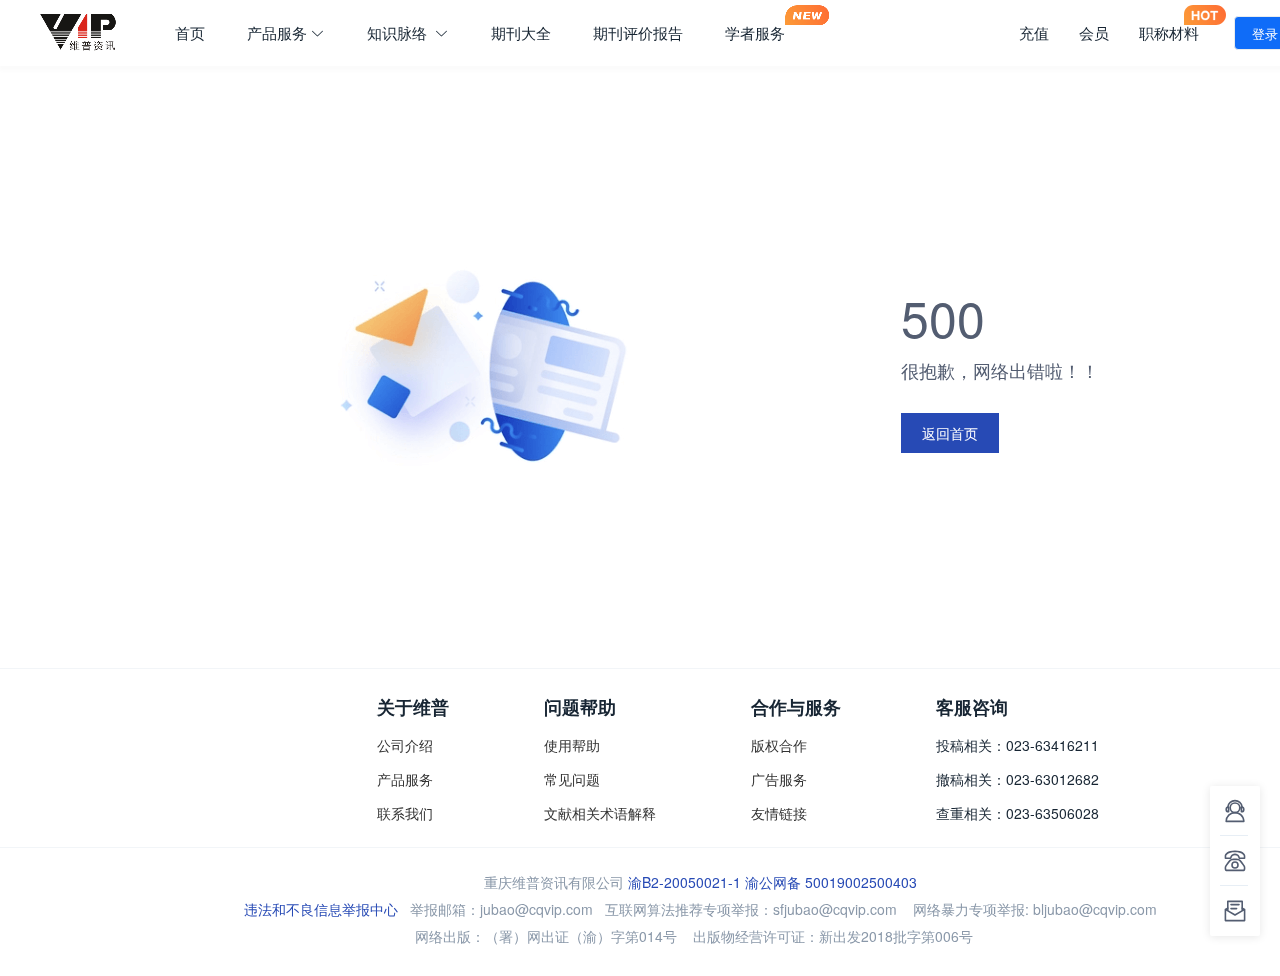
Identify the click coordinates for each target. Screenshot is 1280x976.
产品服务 (277, 33)
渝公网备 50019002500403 (831, 882)
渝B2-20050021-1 (684, 882)
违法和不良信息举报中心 (321, 909)
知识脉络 (399, 33)
